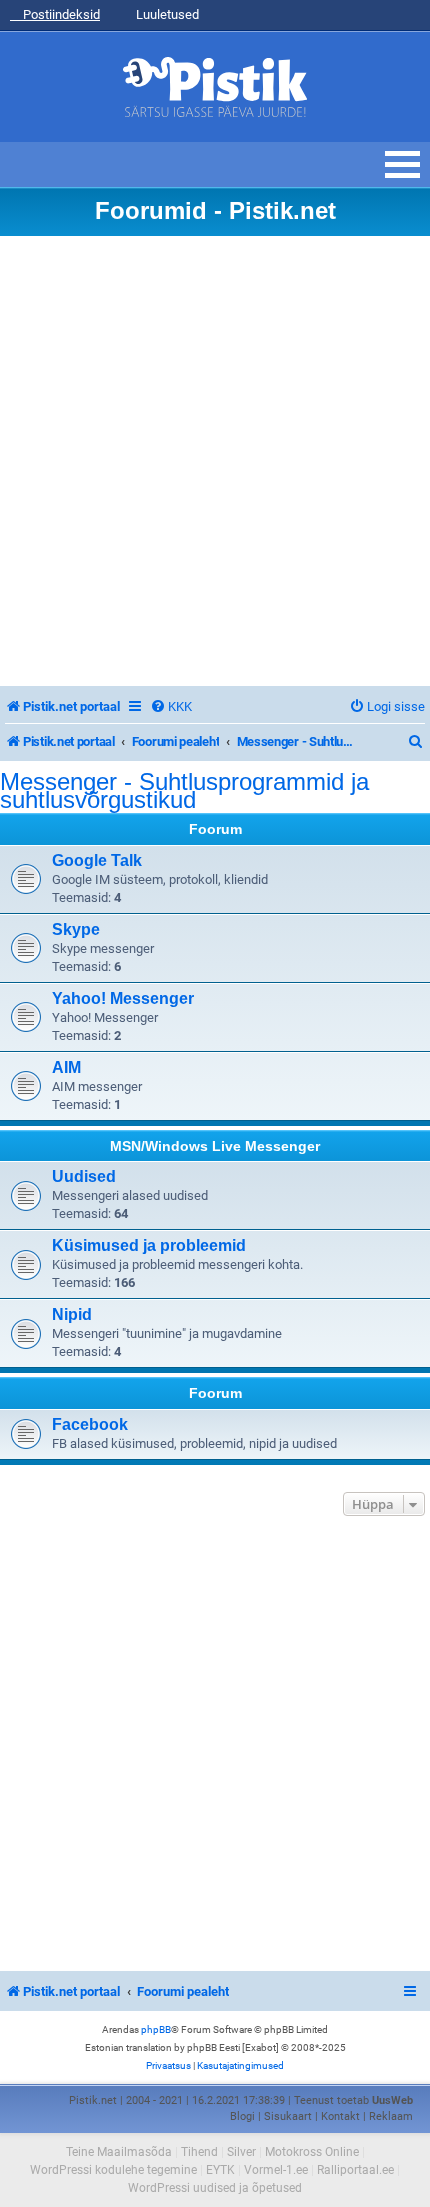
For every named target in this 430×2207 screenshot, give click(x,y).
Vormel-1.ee (276, 2170)
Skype (76, 929)
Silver (241, 2152)
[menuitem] (171, 706)
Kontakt (340, 2116)
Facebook (90, 1424)
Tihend (199, 2152)
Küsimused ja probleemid (149, 1245)
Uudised (84, 1176)
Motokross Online (312, 2152)
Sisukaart (288, 2116)
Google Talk (97, 860)
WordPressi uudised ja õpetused (215, 2188)
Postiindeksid (60, 14)
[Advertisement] (215, 461)
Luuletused (166, 14)
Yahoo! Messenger (123, 998)
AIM (66, 1067)
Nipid (72, 1314)
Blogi (242, 2116)
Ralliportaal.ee (355, 2170)
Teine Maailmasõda (119, 2152)
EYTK (220, 2170)
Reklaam (391, 2116)
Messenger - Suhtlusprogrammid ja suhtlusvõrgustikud (184, 791)
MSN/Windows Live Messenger (215, 1146)
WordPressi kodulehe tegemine (113, 2170)
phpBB (156, 2029)
